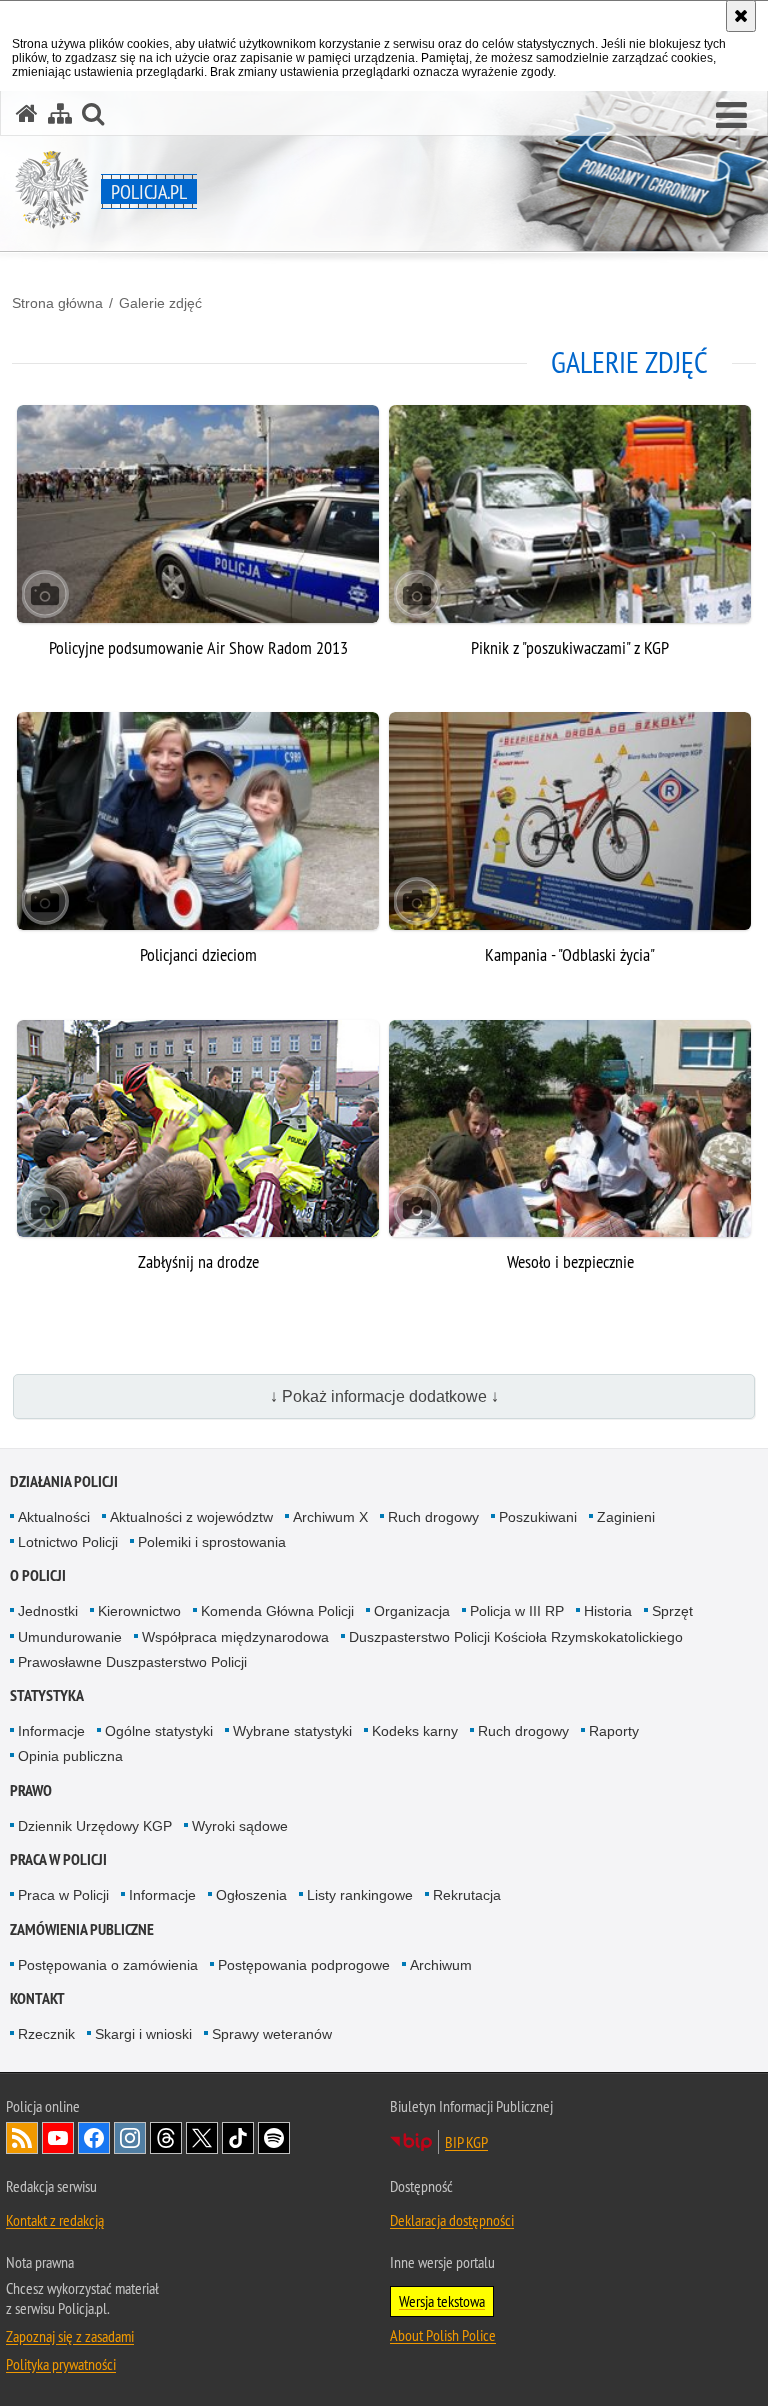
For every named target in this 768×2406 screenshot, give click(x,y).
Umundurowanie (70, 1637)
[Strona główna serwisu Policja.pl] (27, 113)
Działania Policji (64, 1481)
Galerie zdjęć (160, 303)
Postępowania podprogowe (304, 1965)
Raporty (614, 1731)
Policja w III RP (517, 1611)
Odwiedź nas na (58, 2138)
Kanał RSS (22, 2138)
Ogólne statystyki (159, 1731)
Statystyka (47, 1695)
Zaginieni (626, 1517)
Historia (608, 1611)
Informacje (51, 1731)
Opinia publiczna (70, 1756)
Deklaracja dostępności (452, 2220)
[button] (731, 116)
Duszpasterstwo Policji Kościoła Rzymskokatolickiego (516, 1637)
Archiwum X (330, 1517)
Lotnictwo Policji (68, 1542)
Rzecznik (46, 2034)
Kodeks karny (415, 1731)
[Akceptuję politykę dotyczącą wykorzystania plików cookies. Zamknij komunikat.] (741, 16)
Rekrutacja (467, 1895)
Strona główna (57, 303)
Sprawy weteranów (272, 2034)
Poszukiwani (538, 1517)
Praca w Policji (58, 1859)
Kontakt (37, 1998)
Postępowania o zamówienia (108, 1965)
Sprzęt (672, 1611)
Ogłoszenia (251, 1895)
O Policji (38, 1575)
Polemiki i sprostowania (212, 1542)
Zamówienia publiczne (82, 1929)
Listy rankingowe (360, 1895)
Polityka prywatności (61, 2364)
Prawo (31, 1790)
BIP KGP (466, 2142)
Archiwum (441, 1965)
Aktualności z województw (191, 1517)
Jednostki (48, 1611)
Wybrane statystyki (292, 1731)
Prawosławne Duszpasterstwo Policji (132, 1662)
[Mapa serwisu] (60, 113)
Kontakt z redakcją (55, 2220)
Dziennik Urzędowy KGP (95, 1826)
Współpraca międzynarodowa (235, 1637)
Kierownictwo (139, 1611)
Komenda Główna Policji (277, 1611)
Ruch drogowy (433, 1517)
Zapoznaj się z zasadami (70, 2336)
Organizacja (412, 1611)
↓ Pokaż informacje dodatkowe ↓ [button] (384, 1396)
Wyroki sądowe (240, 1826)
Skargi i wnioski (143, 2034)
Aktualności (54, 1517)
